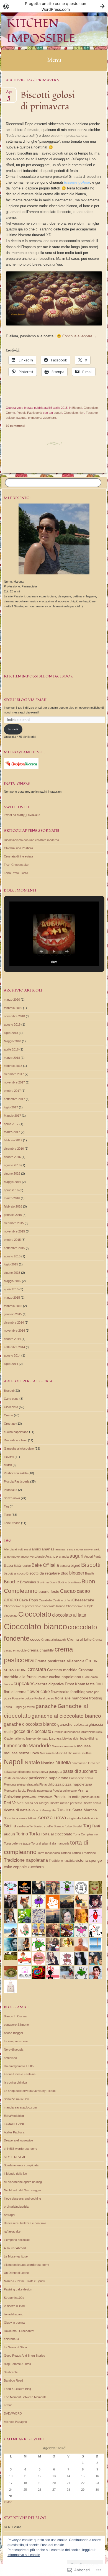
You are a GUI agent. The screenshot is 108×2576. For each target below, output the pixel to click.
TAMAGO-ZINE (14, 2124)
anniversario (92, 1549)
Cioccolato (91, 408)
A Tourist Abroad (15, 2248)
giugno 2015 (12, 1273)
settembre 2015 (14, 1248)
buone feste (49, 1591)
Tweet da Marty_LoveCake (22, 815)
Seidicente (11, 2372)
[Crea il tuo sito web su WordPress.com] (54, 6)
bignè (75, 1565)
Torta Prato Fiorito (16, 873)
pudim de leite (91, 1797)
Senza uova (12, 1498)
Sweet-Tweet (17, 807)
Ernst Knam (75, 1684)
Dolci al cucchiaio (16, 1440)
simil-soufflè (25, 1826)
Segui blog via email (25, 700)
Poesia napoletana (39, 1791)
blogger (77, 1573)
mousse (84, 1746)
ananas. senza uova (69, 1549)
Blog (65, 1573)
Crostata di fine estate (19, 856)
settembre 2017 (14, 1099)
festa (90, 1684)
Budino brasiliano (69, 1582)
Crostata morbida (62, 1670)
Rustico (64, 1810)
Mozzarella (47, 1753)
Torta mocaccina (49, 1853)
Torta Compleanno (85, 1834)
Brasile (90, 1573)
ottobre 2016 (12, 1157)
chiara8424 (11, 2339)
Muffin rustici (73, 1753)
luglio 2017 (11, 1107)
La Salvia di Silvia (15, 2347)
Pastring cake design (18, 2289)
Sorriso (38, 1826)
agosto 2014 (12, 1355)
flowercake (60, 1692)
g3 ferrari (29, 1707)
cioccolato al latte (69, 1615)
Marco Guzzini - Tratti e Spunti (24, 2281)
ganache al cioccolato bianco (66, 1716)
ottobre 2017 (12, 1091)
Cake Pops (28, 1600)
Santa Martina (85, 1810)
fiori (82, 413)
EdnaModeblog (14, 2116)
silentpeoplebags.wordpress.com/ (26, 2265)
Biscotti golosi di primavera (47, 101)
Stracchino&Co (14, 2298)
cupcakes (24, 1684)
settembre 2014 (14, 1347)
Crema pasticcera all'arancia (60, 1661)
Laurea (55, 1738)
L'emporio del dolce (17, 2240)
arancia (64, 1557)
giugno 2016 (12, 1173)
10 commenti (15, 426)
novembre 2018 (14, 1016)
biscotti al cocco (15, 1573)
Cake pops (11, 1399)
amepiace (10, 2058)
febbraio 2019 (13, 1008)
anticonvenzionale (33, 1557)
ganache (46, 1706)
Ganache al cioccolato (19, 1448)
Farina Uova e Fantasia (20, 2074)
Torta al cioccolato (56, 1834)
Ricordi (36, 1810)
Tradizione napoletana (26, 1860)
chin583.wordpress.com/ (20, 2149)
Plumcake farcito (15, 1791)
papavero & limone (16, 2025)
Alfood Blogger (14, 2033)
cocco (35, 1639)
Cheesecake (83, 1600)
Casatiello (45, 1600)
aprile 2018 (11, 1049)
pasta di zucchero (80, 1771)
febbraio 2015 (13, 1306)
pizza (57, 1784)
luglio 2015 (11, 1264)
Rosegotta (49, 1810)
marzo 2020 (12, 1000)
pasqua (21, 418)
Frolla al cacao (44, 1698)
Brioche (11, 1582)
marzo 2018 (12, 1058)
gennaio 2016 (13, 1215)
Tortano (66, 1853)
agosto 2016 (12, 1165)
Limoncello (16, 1746)
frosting (96, 1698)
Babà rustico (22, 1566)
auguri (58, 413)
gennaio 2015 (13, 1314)
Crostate (10, 1424)
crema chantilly (41, 1650)
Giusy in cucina (14, 2323)
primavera (35, 418)
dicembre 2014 (14, 1322)
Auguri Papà (92, 1557)
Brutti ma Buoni (47, 1582)
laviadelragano (14, 2314)
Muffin (8, 1465)
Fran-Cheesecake (16, 865)
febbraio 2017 (13, 1140)
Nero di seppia (14, 2050)
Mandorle (40, 1746)
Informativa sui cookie (24, 2555)
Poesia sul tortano (65, 1791)
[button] (41, 951)
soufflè (48, 1826)
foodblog (78, 1692)
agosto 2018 (12, 1024)
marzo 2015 (12, 1298)
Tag (6, 1506)
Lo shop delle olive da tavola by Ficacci (30, 2091)
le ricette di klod (14, 2306)
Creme (10, 413)
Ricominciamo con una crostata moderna (31, 840)
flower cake (39, 1691)
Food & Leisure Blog (17, 2389)
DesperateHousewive (18, 2140)
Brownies (28, 1582)
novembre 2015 (14, 1231)
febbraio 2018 (13, 1066)
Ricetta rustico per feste (66, 1803)
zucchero (50, 418)
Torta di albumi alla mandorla (50, 1843)
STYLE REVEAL (15, 2157)
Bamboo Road (13, 2380)
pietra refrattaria (28, 1784)
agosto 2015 (12, 1256)
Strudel (77, 1826)
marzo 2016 (12, 1198)
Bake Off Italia (45, 1565)
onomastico (79, 1763)
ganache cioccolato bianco (30, 1724)
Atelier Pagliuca (14, 2132)
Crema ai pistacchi (54, 1640)
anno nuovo (12, 1557)
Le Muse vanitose (16, 2256)
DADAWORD (13, 2413)
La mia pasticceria (16, 2041)
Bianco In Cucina (15, 2016)
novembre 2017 (14, 1082)
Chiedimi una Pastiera (18, 848)
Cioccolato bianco (35, 1626)
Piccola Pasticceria (29, 413)
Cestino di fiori (62, 1600)
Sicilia (10, 1826)
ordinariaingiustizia (16, 2207)
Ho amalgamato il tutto (19, 2066)
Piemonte (10, 1784)
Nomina (48, 1763)
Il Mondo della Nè (15, 2174)
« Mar (8, 2502)
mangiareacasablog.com (20, 2107)
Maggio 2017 (12, 1116)
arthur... (9, 2405)
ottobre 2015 (12, 1240)
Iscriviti (13, 729)
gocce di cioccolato (32, 1731)
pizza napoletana (77, 1784)
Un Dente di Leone (16, 2273)
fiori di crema (15, 1692)
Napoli (14, 1762)
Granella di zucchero (66, 1732)
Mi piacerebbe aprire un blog (23, 2182)
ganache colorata (73, 1724)
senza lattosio (28, 1818)
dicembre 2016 (14, 1149)
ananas (48, 1549)
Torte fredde (12, 1523)
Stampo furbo (63, 1826)
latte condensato (37, 1738)
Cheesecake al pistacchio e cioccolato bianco (34, 1606)
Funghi (17, 1707)
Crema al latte (79, 1639)
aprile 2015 (11, 1289)
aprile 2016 (11, 1190)
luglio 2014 (11, 1364)
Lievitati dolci (71, 1738)
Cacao (68, 1591)
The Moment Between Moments (25, 2397)
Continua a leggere (80, 336)
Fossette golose (23, 1698)
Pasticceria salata (16, 1473)
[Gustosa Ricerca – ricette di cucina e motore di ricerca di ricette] (21, 768)
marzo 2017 (12, 1132)
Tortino (76, 1853)
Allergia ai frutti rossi (17, 1549)
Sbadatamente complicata (21, 2165)
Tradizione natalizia (62, 1861)
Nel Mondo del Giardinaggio (22, 2190)
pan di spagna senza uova (30, 1772)
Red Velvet (13, 1803)
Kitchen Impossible (41, 31)
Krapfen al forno (15, 1738)
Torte (7, 1515)
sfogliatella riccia (87, 1818)
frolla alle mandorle (72, 1698)
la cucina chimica (15, 2082)
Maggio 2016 (12, 1182)
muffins (87, 1753)
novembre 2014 (14, 1331)
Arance (52, 1556)
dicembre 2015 (14, 1223)
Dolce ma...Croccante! (19, 2331)
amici (36, 1549)
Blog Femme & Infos (17, 2364)
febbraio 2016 (13, 1206)
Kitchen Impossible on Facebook (39, 676)
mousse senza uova (21, 1753)
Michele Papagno (15, 2422)
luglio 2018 (11, 1033)
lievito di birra (89, 1738)
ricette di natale (17, 1810)
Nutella (63, 1763)
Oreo (92, 1763)
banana (65, 1566)
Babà (8, 1565)
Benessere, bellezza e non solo (25, 2223)
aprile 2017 (11, 1124)
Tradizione (89, 1853)
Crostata (37, 1670)
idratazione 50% (92, 1732)
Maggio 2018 (12, 1041)
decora (42, 1684)
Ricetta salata (92, 1803)
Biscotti (77, 408)
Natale (32, 1762)
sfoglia (71, 1818)
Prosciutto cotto (67, 1797)
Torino (22, 1834)
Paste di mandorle (16, 1778)
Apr (9, 93)
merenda (70, 1746)
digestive (56, 1684)
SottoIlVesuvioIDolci (17, 2099)
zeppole (20, 1867)
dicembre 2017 (14, 1074)
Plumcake (11, 1490)
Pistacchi (45, 1784)
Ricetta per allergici (36, 1803)
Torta (34, 1834)
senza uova (52, 1818)
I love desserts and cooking (22, 2199)
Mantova (58, 1746)
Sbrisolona (11, 1818)
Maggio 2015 (12, 1281)
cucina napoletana (16, 1432)
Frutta (8, 1707)
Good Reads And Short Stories (25, 2356)
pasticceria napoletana (49, 1778)
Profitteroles (45, 1797)
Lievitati (9, 1457)
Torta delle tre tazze (17, 1843)
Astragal (9, 2215)
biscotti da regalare (43, 1573)
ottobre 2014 (12, 1339)
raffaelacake (12, 2231)
